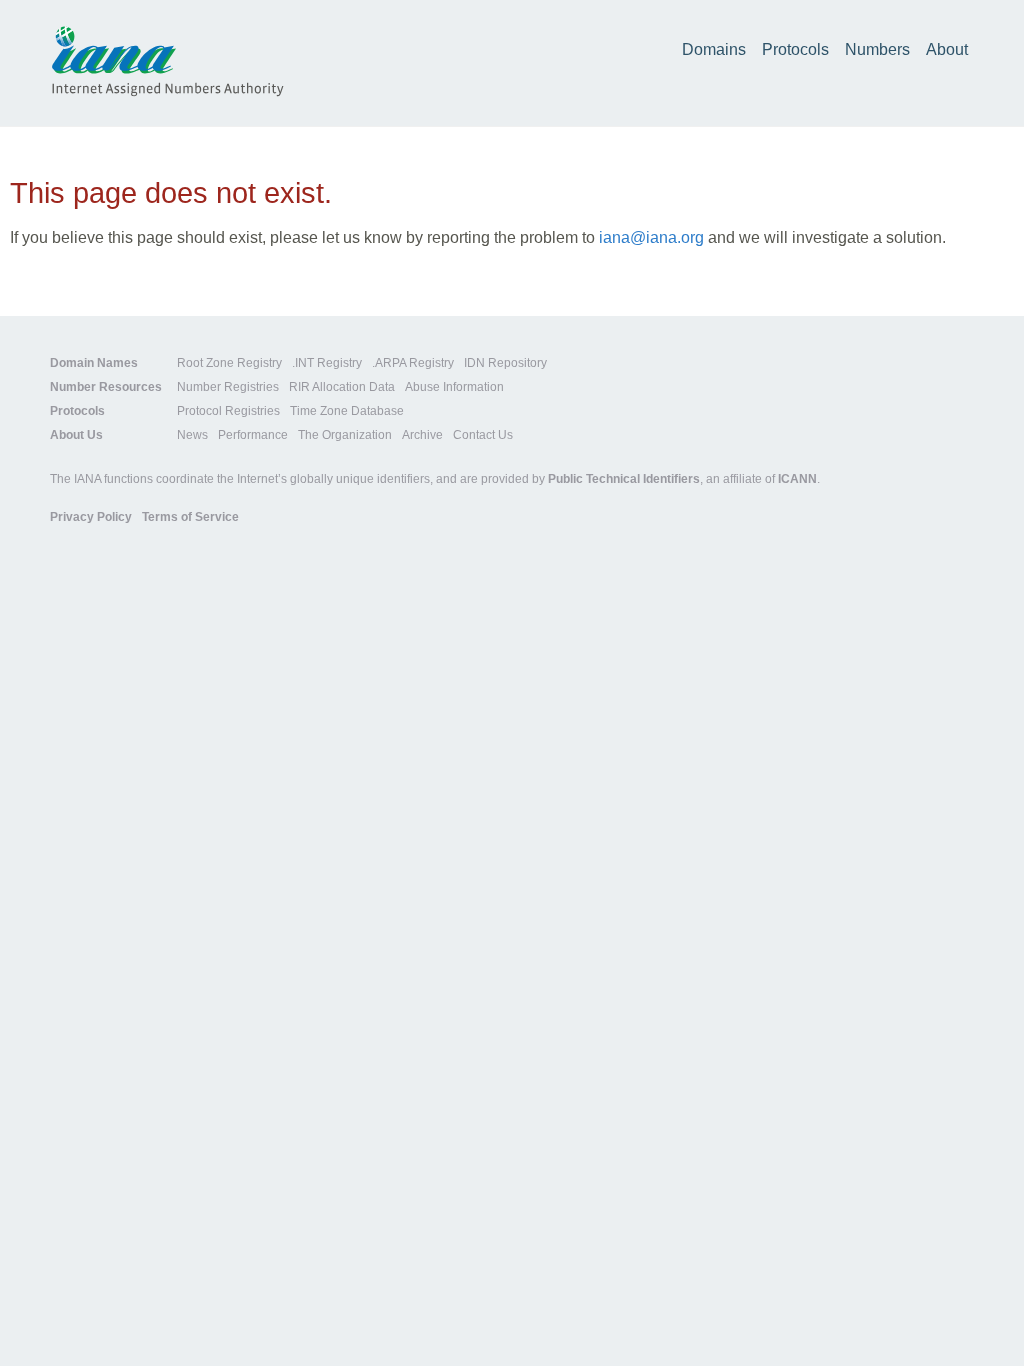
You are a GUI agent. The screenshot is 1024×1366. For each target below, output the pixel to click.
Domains (714, 49)
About (947, 49)
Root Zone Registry (229, 363)
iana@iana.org (651, 237)
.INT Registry (327, 363)
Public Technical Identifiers (624, 479)
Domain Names (94, 363)
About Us (76, 435)
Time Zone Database (347, 411)
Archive (422, 435)
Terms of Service (190, 517)
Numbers (877, 49)
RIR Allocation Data (342, 387)
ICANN (797, 479)
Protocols (795, 49)
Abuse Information (454, 387)
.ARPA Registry (413, 363)
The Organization (345, 435)
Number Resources (106, 387)
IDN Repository (505, 363)
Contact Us (483, 435)
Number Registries (228, 387)
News (192, 435)
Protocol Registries (228, 411)
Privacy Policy (91, 517)
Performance (253, 435)
